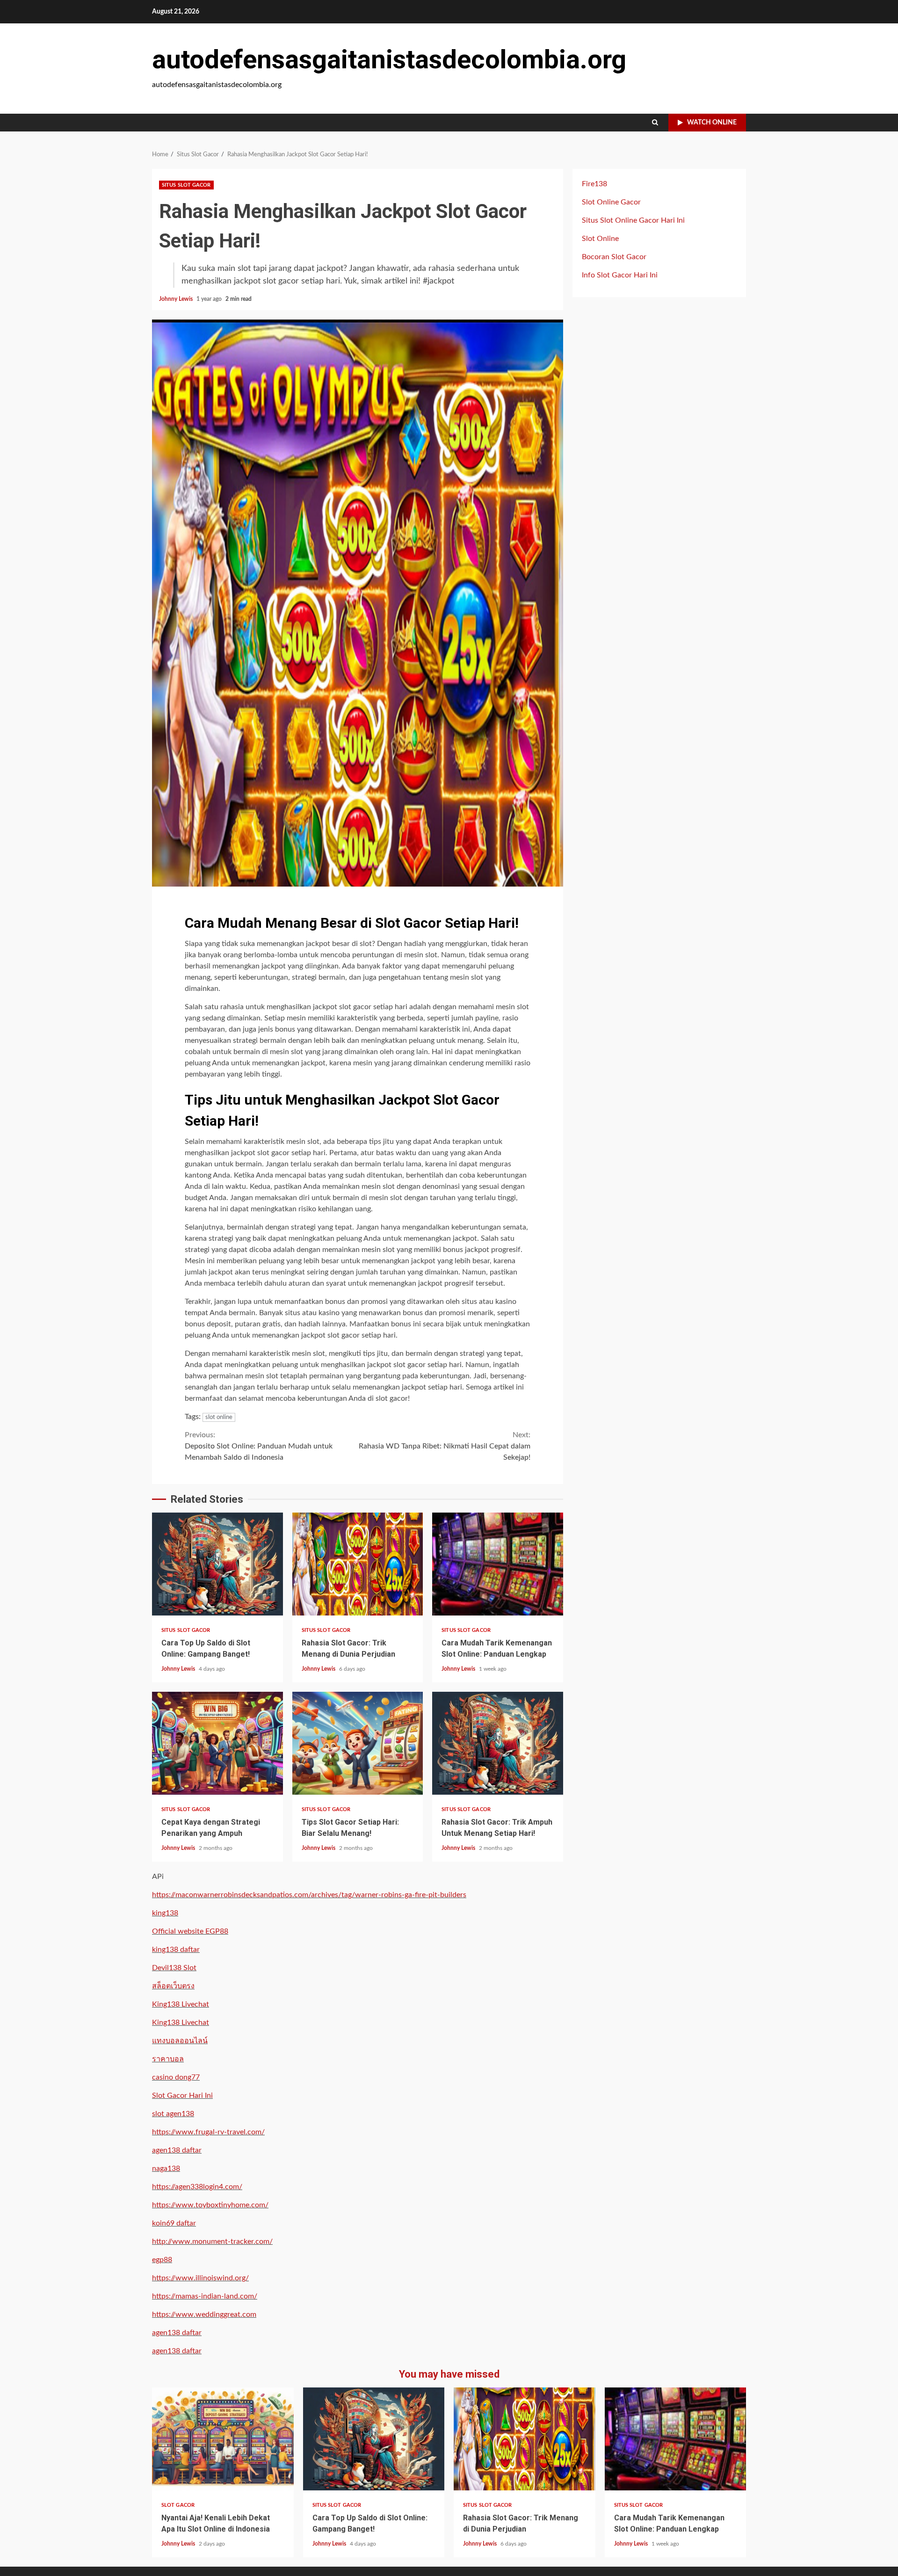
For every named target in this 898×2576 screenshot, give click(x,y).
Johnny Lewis (177, 299)
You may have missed (449, 2374)
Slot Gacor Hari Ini (182, 2096)
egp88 (162, 2260)
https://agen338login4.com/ (197, 2187)
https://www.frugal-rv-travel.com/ (208, 2132)
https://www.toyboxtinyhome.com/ (210, 2205)
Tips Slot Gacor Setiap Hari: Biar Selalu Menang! (358, 1743)
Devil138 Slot (174, 1968)
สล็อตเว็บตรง (173, 1986)
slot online (219, 1417)
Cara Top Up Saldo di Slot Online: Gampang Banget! (217, 1564)
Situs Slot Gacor (186, 185)
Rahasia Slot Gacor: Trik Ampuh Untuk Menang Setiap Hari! (498, 1743)
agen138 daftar (177, 2150)
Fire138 (594, 184)
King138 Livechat (181, 2004)
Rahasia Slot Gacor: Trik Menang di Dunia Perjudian (358, 1564)
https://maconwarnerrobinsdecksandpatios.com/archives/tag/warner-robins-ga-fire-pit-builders (309, 1895)
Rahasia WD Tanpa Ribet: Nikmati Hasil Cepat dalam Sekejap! (445, 1446)
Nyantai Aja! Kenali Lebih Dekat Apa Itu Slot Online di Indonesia (223, 2439)
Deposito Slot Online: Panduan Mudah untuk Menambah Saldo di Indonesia (259, 1446)
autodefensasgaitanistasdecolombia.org (389, 59)
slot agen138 (173, 2114)
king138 (165, 1913)
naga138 (166, 2168)
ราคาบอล (168, 2059)
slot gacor (178, 2505)
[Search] (655, 123)
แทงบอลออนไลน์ (180, 2041)
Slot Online (600, 239)
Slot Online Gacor (611, 202)
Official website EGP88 (190, 1931)
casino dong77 (176, 2077)
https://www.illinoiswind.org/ (200, 2278)
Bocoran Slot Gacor (614, 257)
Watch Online (712, 123)
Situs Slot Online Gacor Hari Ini (633, 220)
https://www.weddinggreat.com (204, 2314)
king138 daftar (176, 1950)
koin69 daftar (174, 2223)
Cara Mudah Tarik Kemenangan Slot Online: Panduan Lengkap (498, 1564)
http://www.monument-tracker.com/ (212, 2241)
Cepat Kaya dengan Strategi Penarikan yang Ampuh (217, 1743)
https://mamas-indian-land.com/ (205, 2296)
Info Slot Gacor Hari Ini (620, 275)
